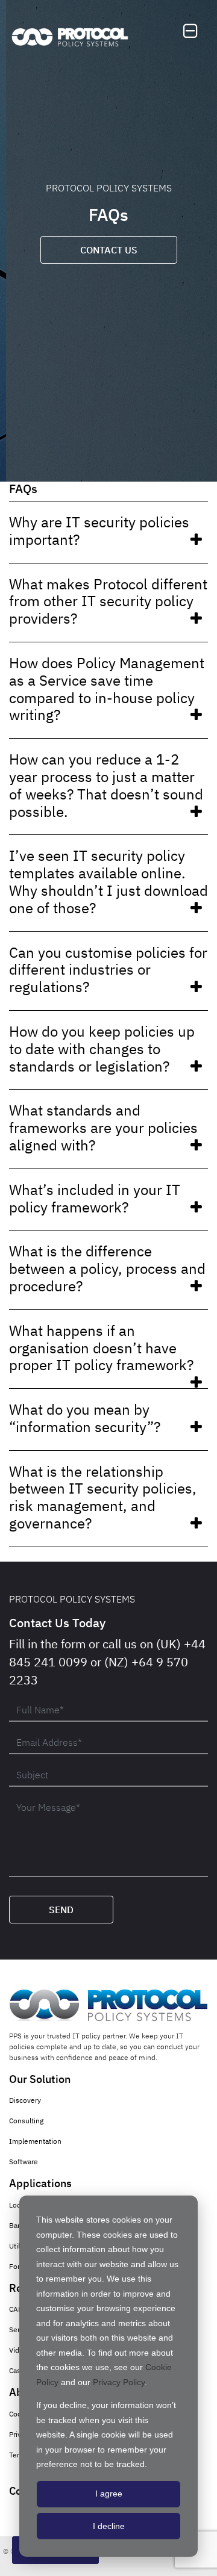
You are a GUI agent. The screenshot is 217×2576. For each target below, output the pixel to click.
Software (24, 2162)
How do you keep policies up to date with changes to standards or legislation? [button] (102, 1049)
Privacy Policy (119, 2382)
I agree (109, 2494)
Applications (40, 2183)
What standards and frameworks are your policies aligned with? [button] (103, 1128)
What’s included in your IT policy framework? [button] (95, 1198)
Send (61, 1910)
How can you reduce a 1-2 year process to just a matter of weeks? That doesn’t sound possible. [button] (106, 785)
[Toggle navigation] (190, 31)
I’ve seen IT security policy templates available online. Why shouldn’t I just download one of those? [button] (108, 881)
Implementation (35, 2141)
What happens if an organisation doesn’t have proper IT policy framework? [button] (101, 1348)
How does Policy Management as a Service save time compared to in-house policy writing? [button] (107, 689)
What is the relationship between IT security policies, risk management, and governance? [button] (103, 1497)
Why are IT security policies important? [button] (99, 531)
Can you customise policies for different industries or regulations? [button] (108, 970)
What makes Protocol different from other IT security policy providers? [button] (108, 601)
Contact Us (109, 250)
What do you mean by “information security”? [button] (85, 1418)
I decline (109, 2526)
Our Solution (40, 2079)
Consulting (26, 2121)
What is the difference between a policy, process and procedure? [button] (107, 1268)
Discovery (25, 2100)
